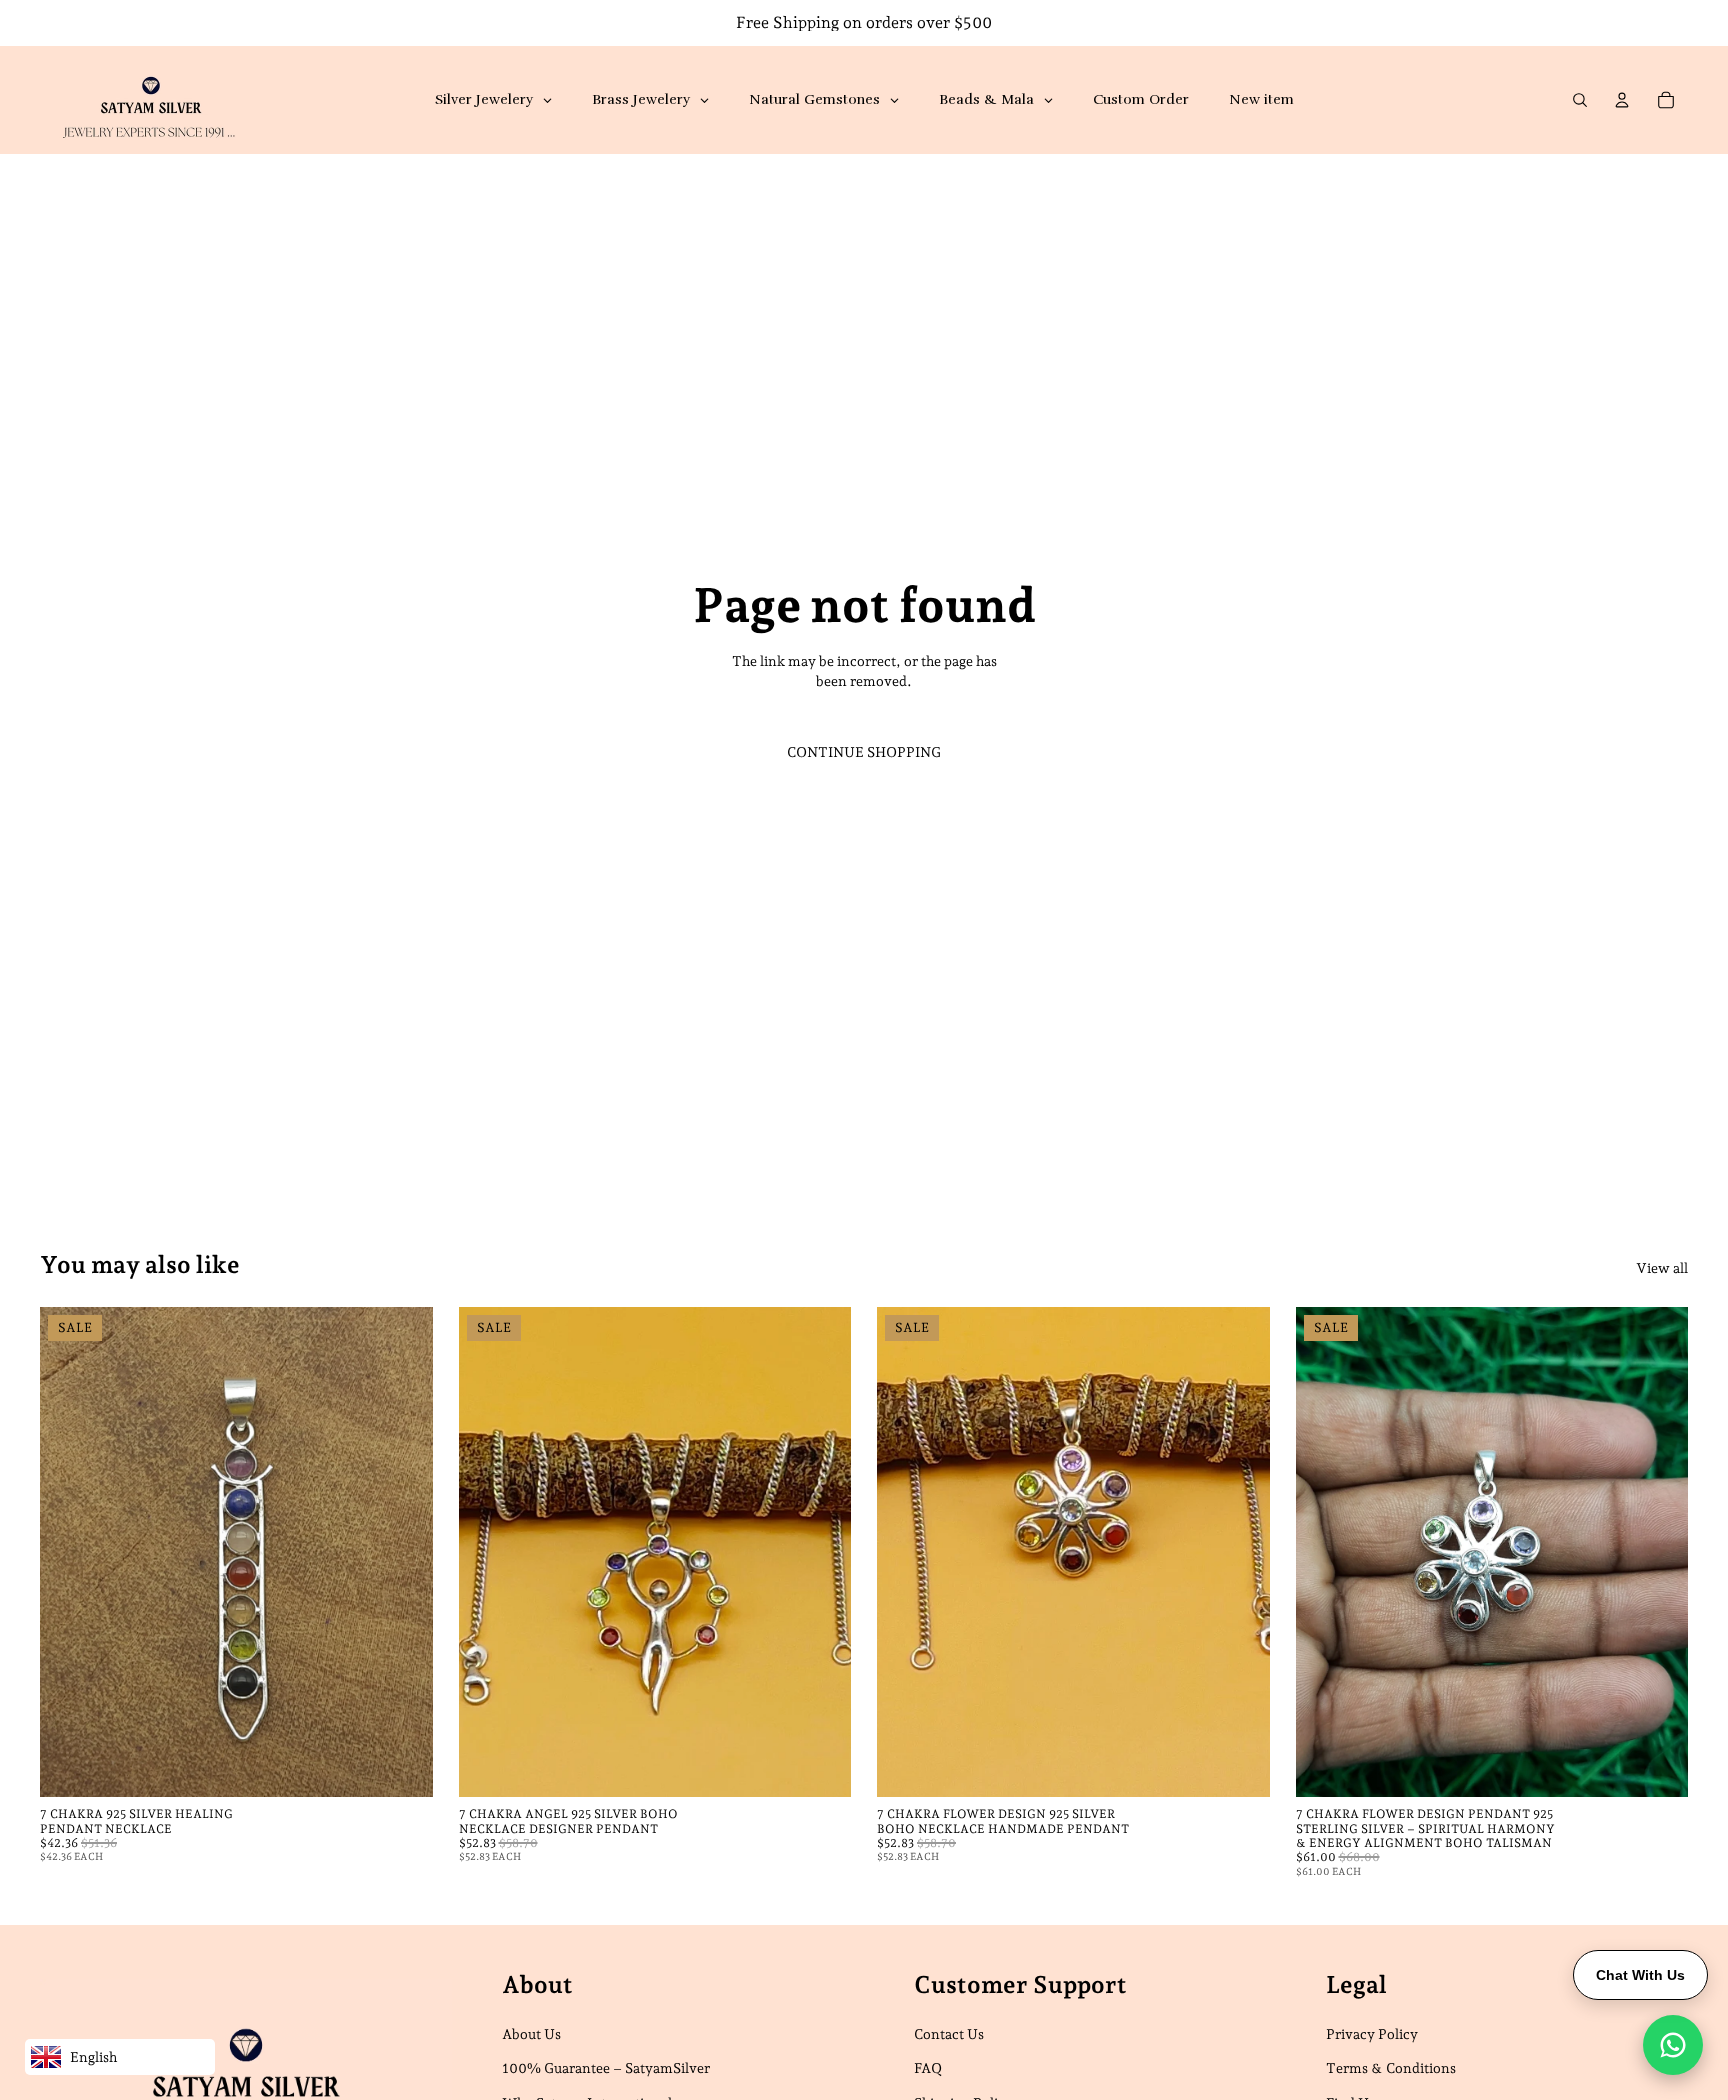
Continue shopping (864, 752)
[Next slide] (403, 1552)
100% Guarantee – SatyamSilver (606, 2068)
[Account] (1622, 100)
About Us (531, 2034)
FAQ (928, 2068)
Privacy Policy (1372, 2034)
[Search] (1580, 100)
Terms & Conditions (1391, 2068)
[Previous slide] (70, 1552)
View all (1662, 1268)
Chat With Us (1640, 1975)
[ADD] (402, 1766)
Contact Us (949, 2034)
